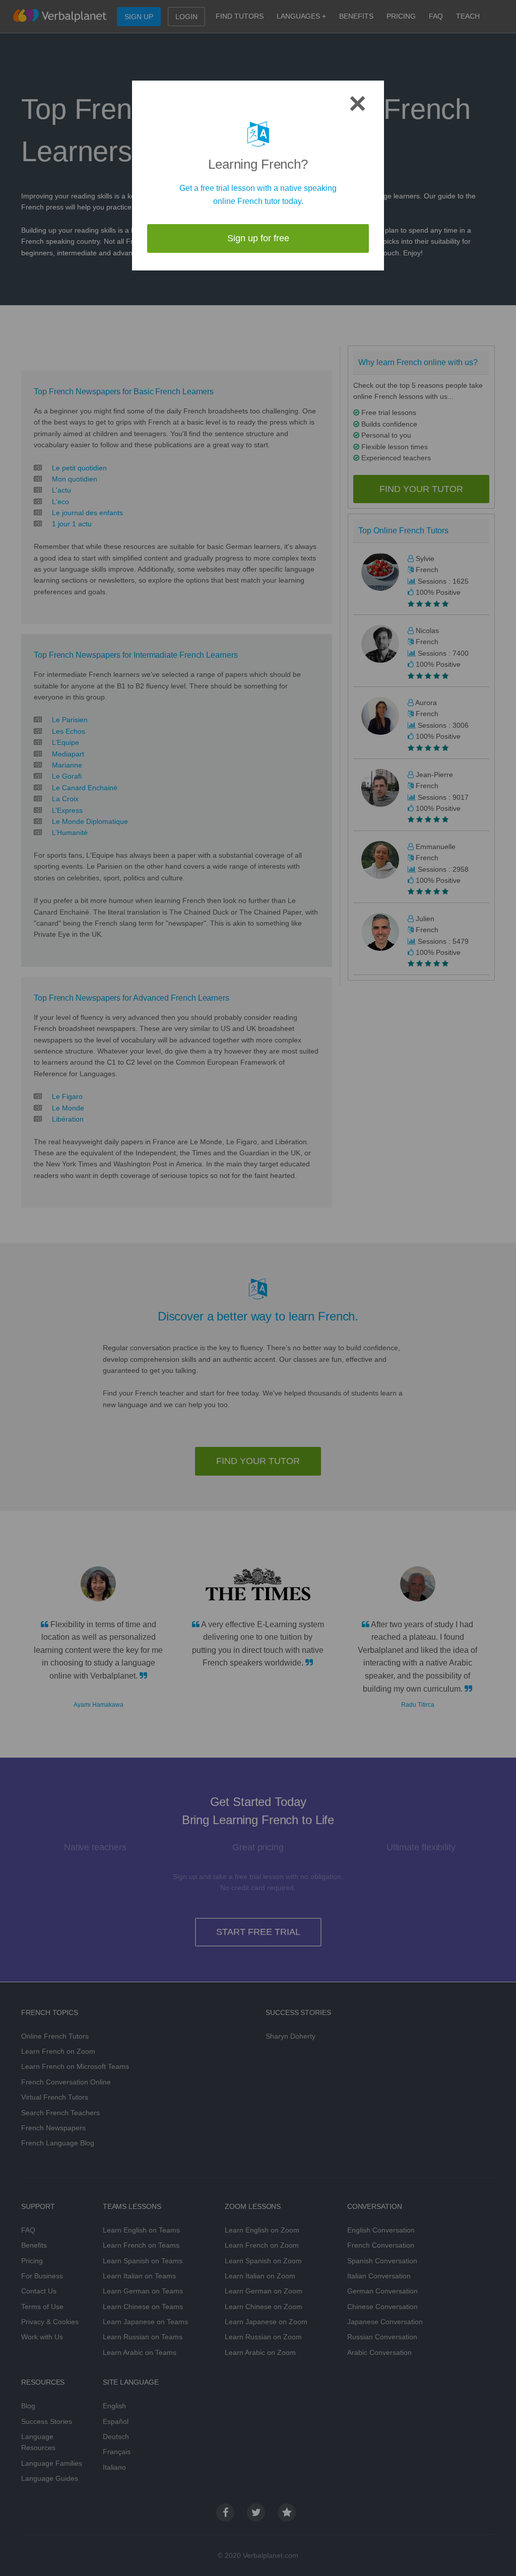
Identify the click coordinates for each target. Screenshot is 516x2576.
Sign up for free (258, 238)
